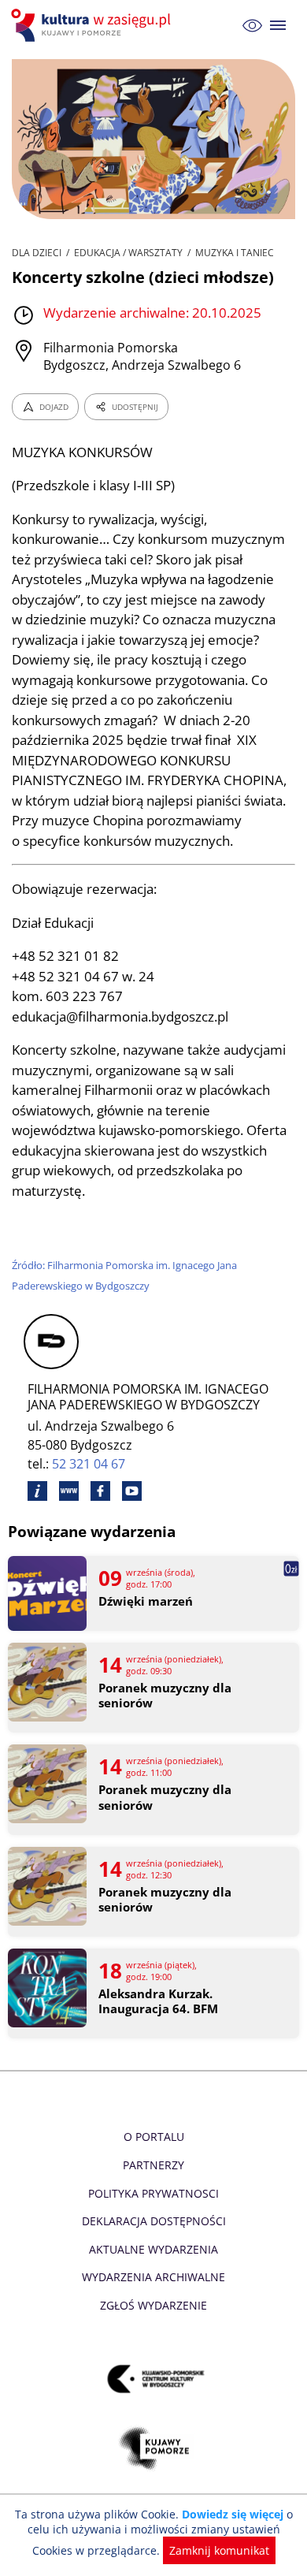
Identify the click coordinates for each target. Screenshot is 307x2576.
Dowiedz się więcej (233, 2514)
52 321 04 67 (89, 1464)
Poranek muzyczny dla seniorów (165, 1696)
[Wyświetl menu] (278, 26)
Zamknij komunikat (219, 2550)
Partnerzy (153, 2165)
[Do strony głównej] (93, 25)
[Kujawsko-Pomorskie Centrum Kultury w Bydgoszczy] (154, 2379)
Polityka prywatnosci (153, 2193)
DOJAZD (54, 407)
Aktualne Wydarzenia (153, 2249)
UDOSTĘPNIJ (135, 407)
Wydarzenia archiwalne (153, 2277)
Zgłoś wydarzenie (153, 2305)
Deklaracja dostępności (154, 2221)
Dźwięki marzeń (146, 1601)
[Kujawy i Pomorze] (154, 2448)
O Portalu (154, 2137)
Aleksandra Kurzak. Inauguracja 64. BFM (158, 2002)
